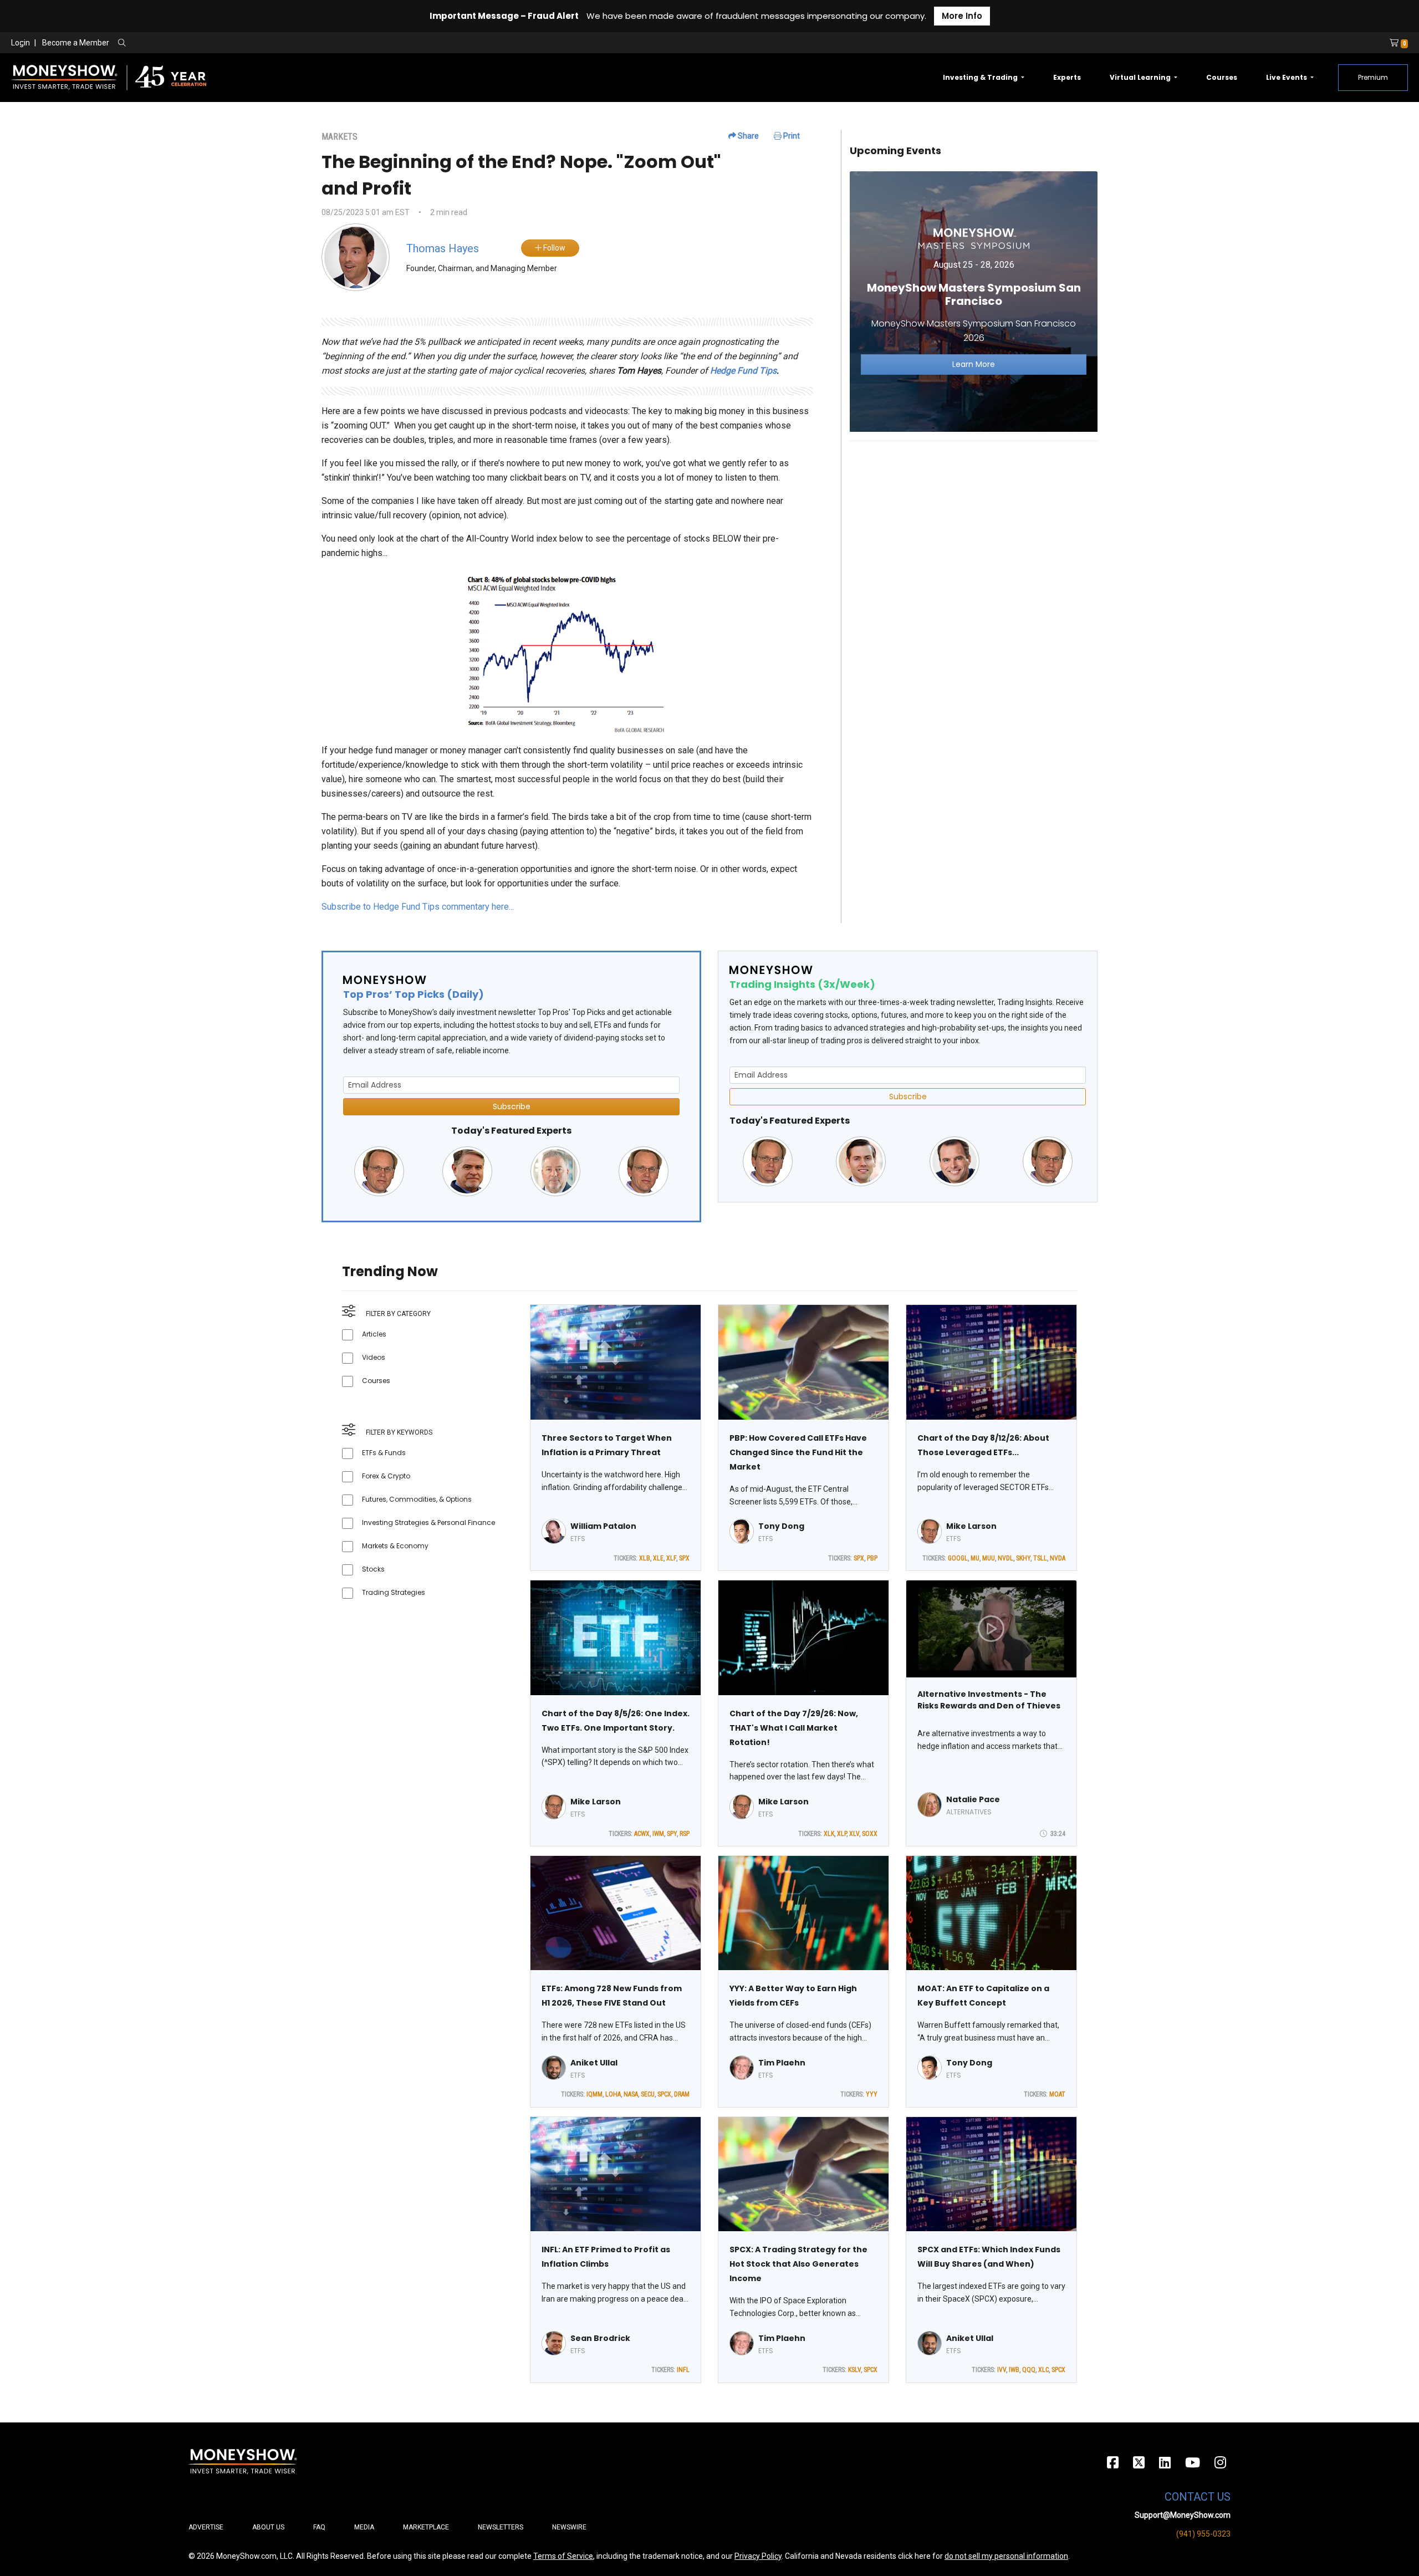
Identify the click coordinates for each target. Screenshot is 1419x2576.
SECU (648, 2094)
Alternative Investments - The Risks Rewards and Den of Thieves (989, 1700)
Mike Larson (971, 1526)
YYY (872, 2094)
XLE (658, 1558)
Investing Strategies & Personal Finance (428, 1522)
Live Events (1287, 77)
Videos (374, 1357)
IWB (1014, 2370)
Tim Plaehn (782, 2063)
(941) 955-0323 (1203, 2534)
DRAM (682, 2094)
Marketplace (426, 2527)
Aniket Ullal (594, 2063)
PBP (872, 1558)
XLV (854, 1834)
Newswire (569, 2527)
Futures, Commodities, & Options (417, 1499)
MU (975, 1558)
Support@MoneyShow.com (1183, 2515)
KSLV (854, 2370)
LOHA (613, 2094)
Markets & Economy (395, 1546)
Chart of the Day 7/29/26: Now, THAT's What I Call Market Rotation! (794, 1728)
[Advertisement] (974, 528)
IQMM (594, 2094)
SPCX (664, 2094)
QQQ (1029, 2370)
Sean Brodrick (600, 2338)
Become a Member (76, 43)
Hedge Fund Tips (743, 371)
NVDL (1005, 1558)
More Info (962, 16)
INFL (683, 2370)
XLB (645, 1558)
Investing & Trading (981, 77)
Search (241, 43)
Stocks (373, 1569)
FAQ (319, 2527)
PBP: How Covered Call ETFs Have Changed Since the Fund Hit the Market (798, 1452)
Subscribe (512, 1106)
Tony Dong (781, 1526)
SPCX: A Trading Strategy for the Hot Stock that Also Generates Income (798, 2264)
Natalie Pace (973, 1799)
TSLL (1040, 1558)
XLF (671, 1558)
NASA (631, 2094)
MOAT (1057, 2094)
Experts (1067, 77)
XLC (1043, 2370)
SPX (684, 1558)
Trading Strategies (394, 1592)
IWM (658, 1834)
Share (747, 136)
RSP (685, 1834)
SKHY (1023, 1558)
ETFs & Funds (384, 1453)
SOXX (870, 1834)
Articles (374, 1334)
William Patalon (603, 1526)
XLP (842, 1834)
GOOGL (958, 1558)
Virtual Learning (1141, 77)
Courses (1222, 77)
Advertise (206, 2527)
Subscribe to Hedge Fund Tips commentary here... (418, 907)
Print (791, 136)
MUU (989, 1558)
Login (21, 43)
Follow (553, 248)
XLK (829, 1834)
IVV (1002, 2370)
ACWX (642, 1834)
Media (364, 2527)
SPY (672, 1834)
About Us (268, 2527)
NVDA (1058, 1558)
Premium (1373, 77)
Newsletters (501, 2527)
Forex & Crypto (386, 1476)
